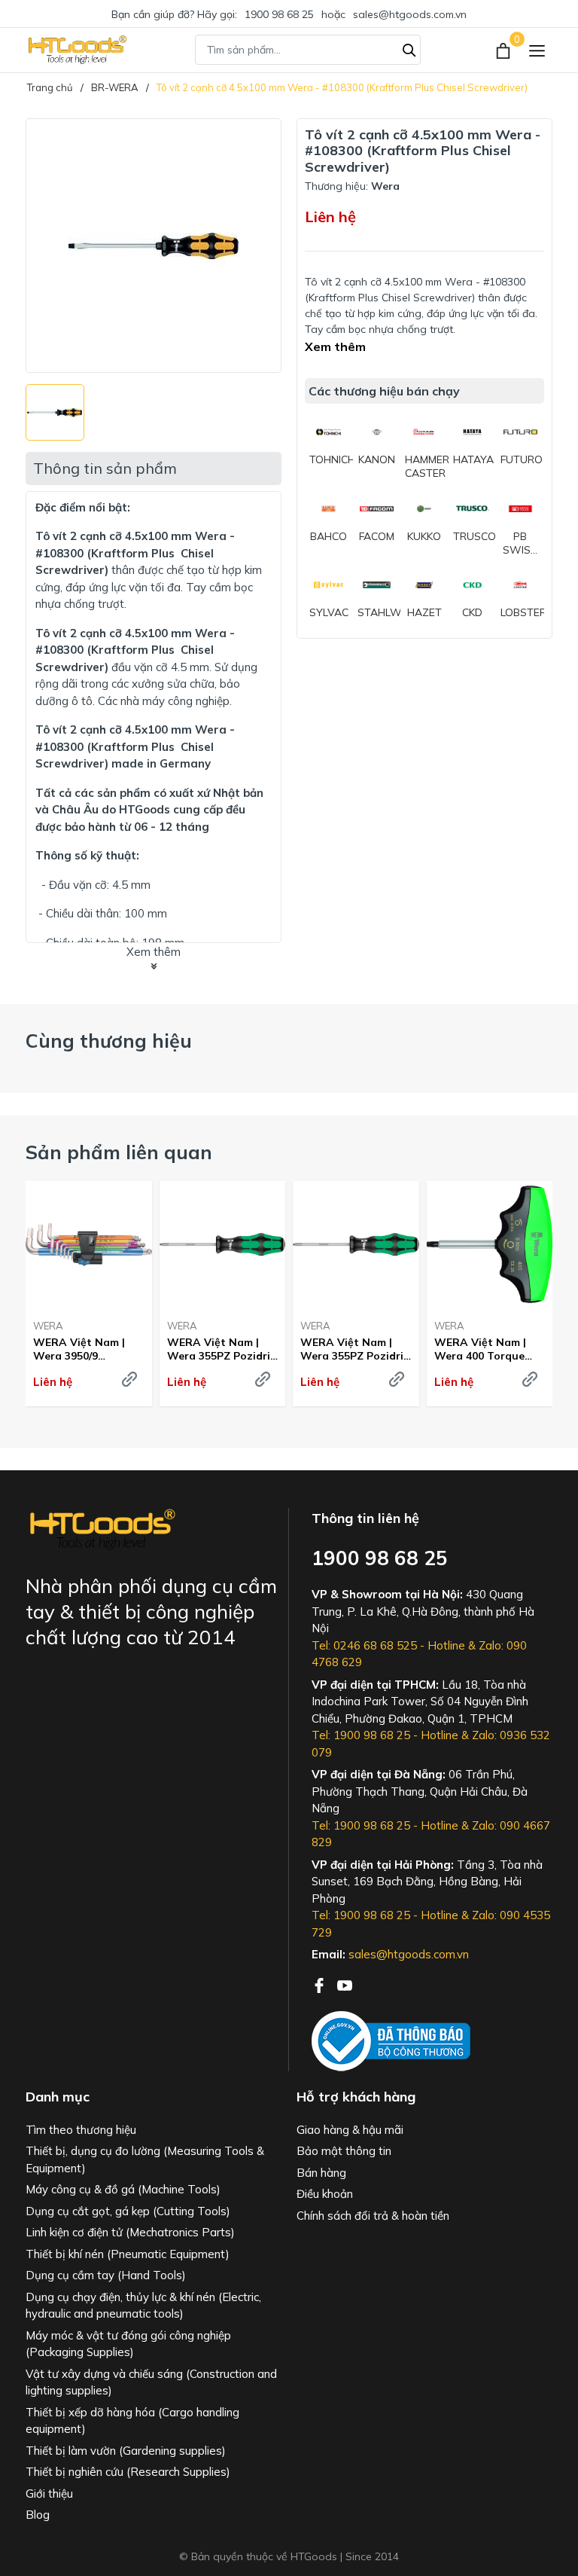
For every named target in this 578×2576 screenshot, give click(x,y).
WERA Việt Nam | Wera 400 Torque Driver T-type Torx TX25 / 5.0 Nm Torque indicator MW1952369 (483, 1349)
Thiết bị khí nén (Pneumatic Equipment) (128, 2254)
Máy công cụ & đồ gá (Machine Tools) (123, 2189)
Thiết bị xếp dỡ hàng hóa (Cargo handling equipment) (132, 2421)
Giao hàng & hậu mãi (350, 2130)
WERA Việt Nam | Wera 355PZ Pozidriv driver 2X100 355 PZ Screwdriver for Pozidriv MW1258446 (222, 1349)
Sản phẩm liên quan (119, 1152)
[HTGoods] (76, 50)
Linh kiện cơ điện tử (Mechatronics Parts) (130, 2232)
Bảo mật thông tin (344, 2151)
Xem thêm (335, 346)
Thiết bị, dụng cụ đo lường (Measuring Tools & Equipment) (145, 2159)
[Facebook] (321, 1984)
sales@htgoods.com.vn (410, 14)
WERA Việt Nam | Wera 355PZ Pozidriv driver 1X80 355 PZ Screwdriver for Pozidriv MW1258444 (355, 1349)
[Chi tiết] (129, 1379)
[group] (154, 246)
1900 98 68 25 (279, 14)
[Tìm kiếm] (409, 48)
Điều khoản (325, 2194)
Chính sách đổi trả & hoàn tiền (373, 2216)
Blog (38, 2515)
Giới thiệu (49, 2494)
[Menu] (537, 50)
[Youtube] (345, 1984)
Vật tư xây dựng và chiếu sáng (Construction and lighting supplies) (151, 2382)
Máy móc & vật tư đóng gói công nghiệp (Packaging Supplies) (128, 2344)
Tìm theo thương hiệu (81, 2130)
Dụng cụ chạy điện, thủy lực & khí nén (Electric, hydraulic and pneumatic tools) (143, 2306)
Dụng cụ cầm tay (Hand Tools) (106, 2275)
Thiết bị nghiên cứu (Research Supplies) (128, 2472)
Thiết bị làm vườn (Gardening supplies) (126, 2451)
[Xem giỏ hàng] (505, 50)
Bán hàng (321, 2173)
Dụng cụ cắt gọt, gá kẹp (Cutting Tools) (128, 2211)
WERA (48, 1326)
